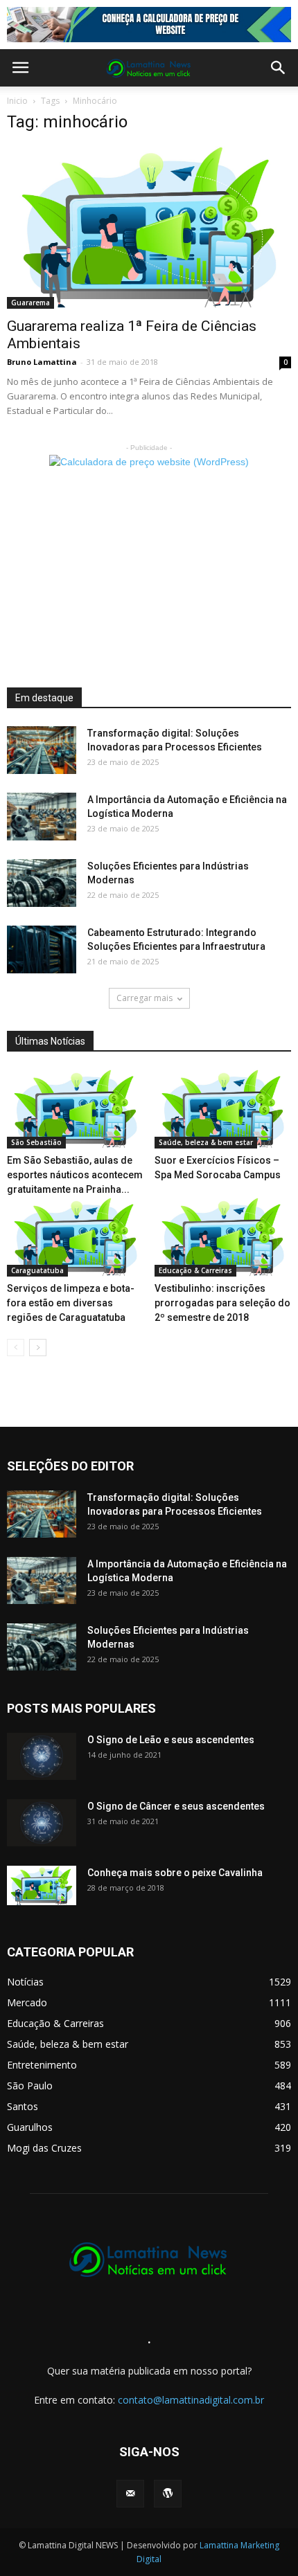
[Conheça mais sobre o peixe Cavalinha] (42, 1886)
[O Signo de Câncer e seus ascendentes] (42, 1823)
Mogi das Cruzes (44, 2148)
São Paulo (30, 2086)
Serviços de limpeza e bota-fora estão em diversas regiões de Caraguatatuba (71, 1303)
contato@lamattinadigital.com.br (191, 2400)
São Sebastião (36, 1142)
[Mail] (130, 2494)
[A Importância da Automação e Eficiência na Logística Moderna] (42, 817)
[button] (279, 68)
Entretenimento (42, 2065)
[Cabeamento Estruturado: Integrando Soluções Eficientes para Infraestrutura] (42, 949)
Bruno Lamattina (42, 362)
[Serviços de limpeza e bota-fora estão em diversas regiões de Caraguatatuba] (76, 1237)
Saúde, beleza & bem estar (206, 1142)
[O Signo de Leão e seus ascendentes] (42, 1757)
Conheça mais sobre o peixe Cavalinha (175, 1873)
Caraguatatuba (37, 1270)
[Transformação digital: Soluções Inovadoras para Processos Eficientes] (42, 750)
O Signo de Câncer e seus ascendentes (176, 1806)
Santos (23, 2106)
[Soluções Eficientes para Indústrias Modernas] (42, 883)
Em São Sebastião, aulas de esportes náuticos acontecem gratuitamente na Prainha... (75, 1175)
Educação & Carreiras (195, 1270)
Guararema (30, 303)
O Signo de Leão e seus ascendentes (171, 1740)
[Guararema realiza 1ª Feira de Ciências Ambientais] (149, 228)
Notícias (25, 1982)
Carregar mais (144, 998)
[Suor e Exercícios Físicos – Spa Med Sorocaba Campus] (223, 1109)
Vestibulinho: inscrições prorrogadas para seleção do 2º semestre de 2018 (222, 1303)
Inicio (17, 101)
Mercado (27, 2002)
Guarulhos (30, 2127)
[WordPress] (168, 2494)
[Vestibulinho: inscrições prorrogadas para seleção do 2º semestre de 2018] (223, 1237)
